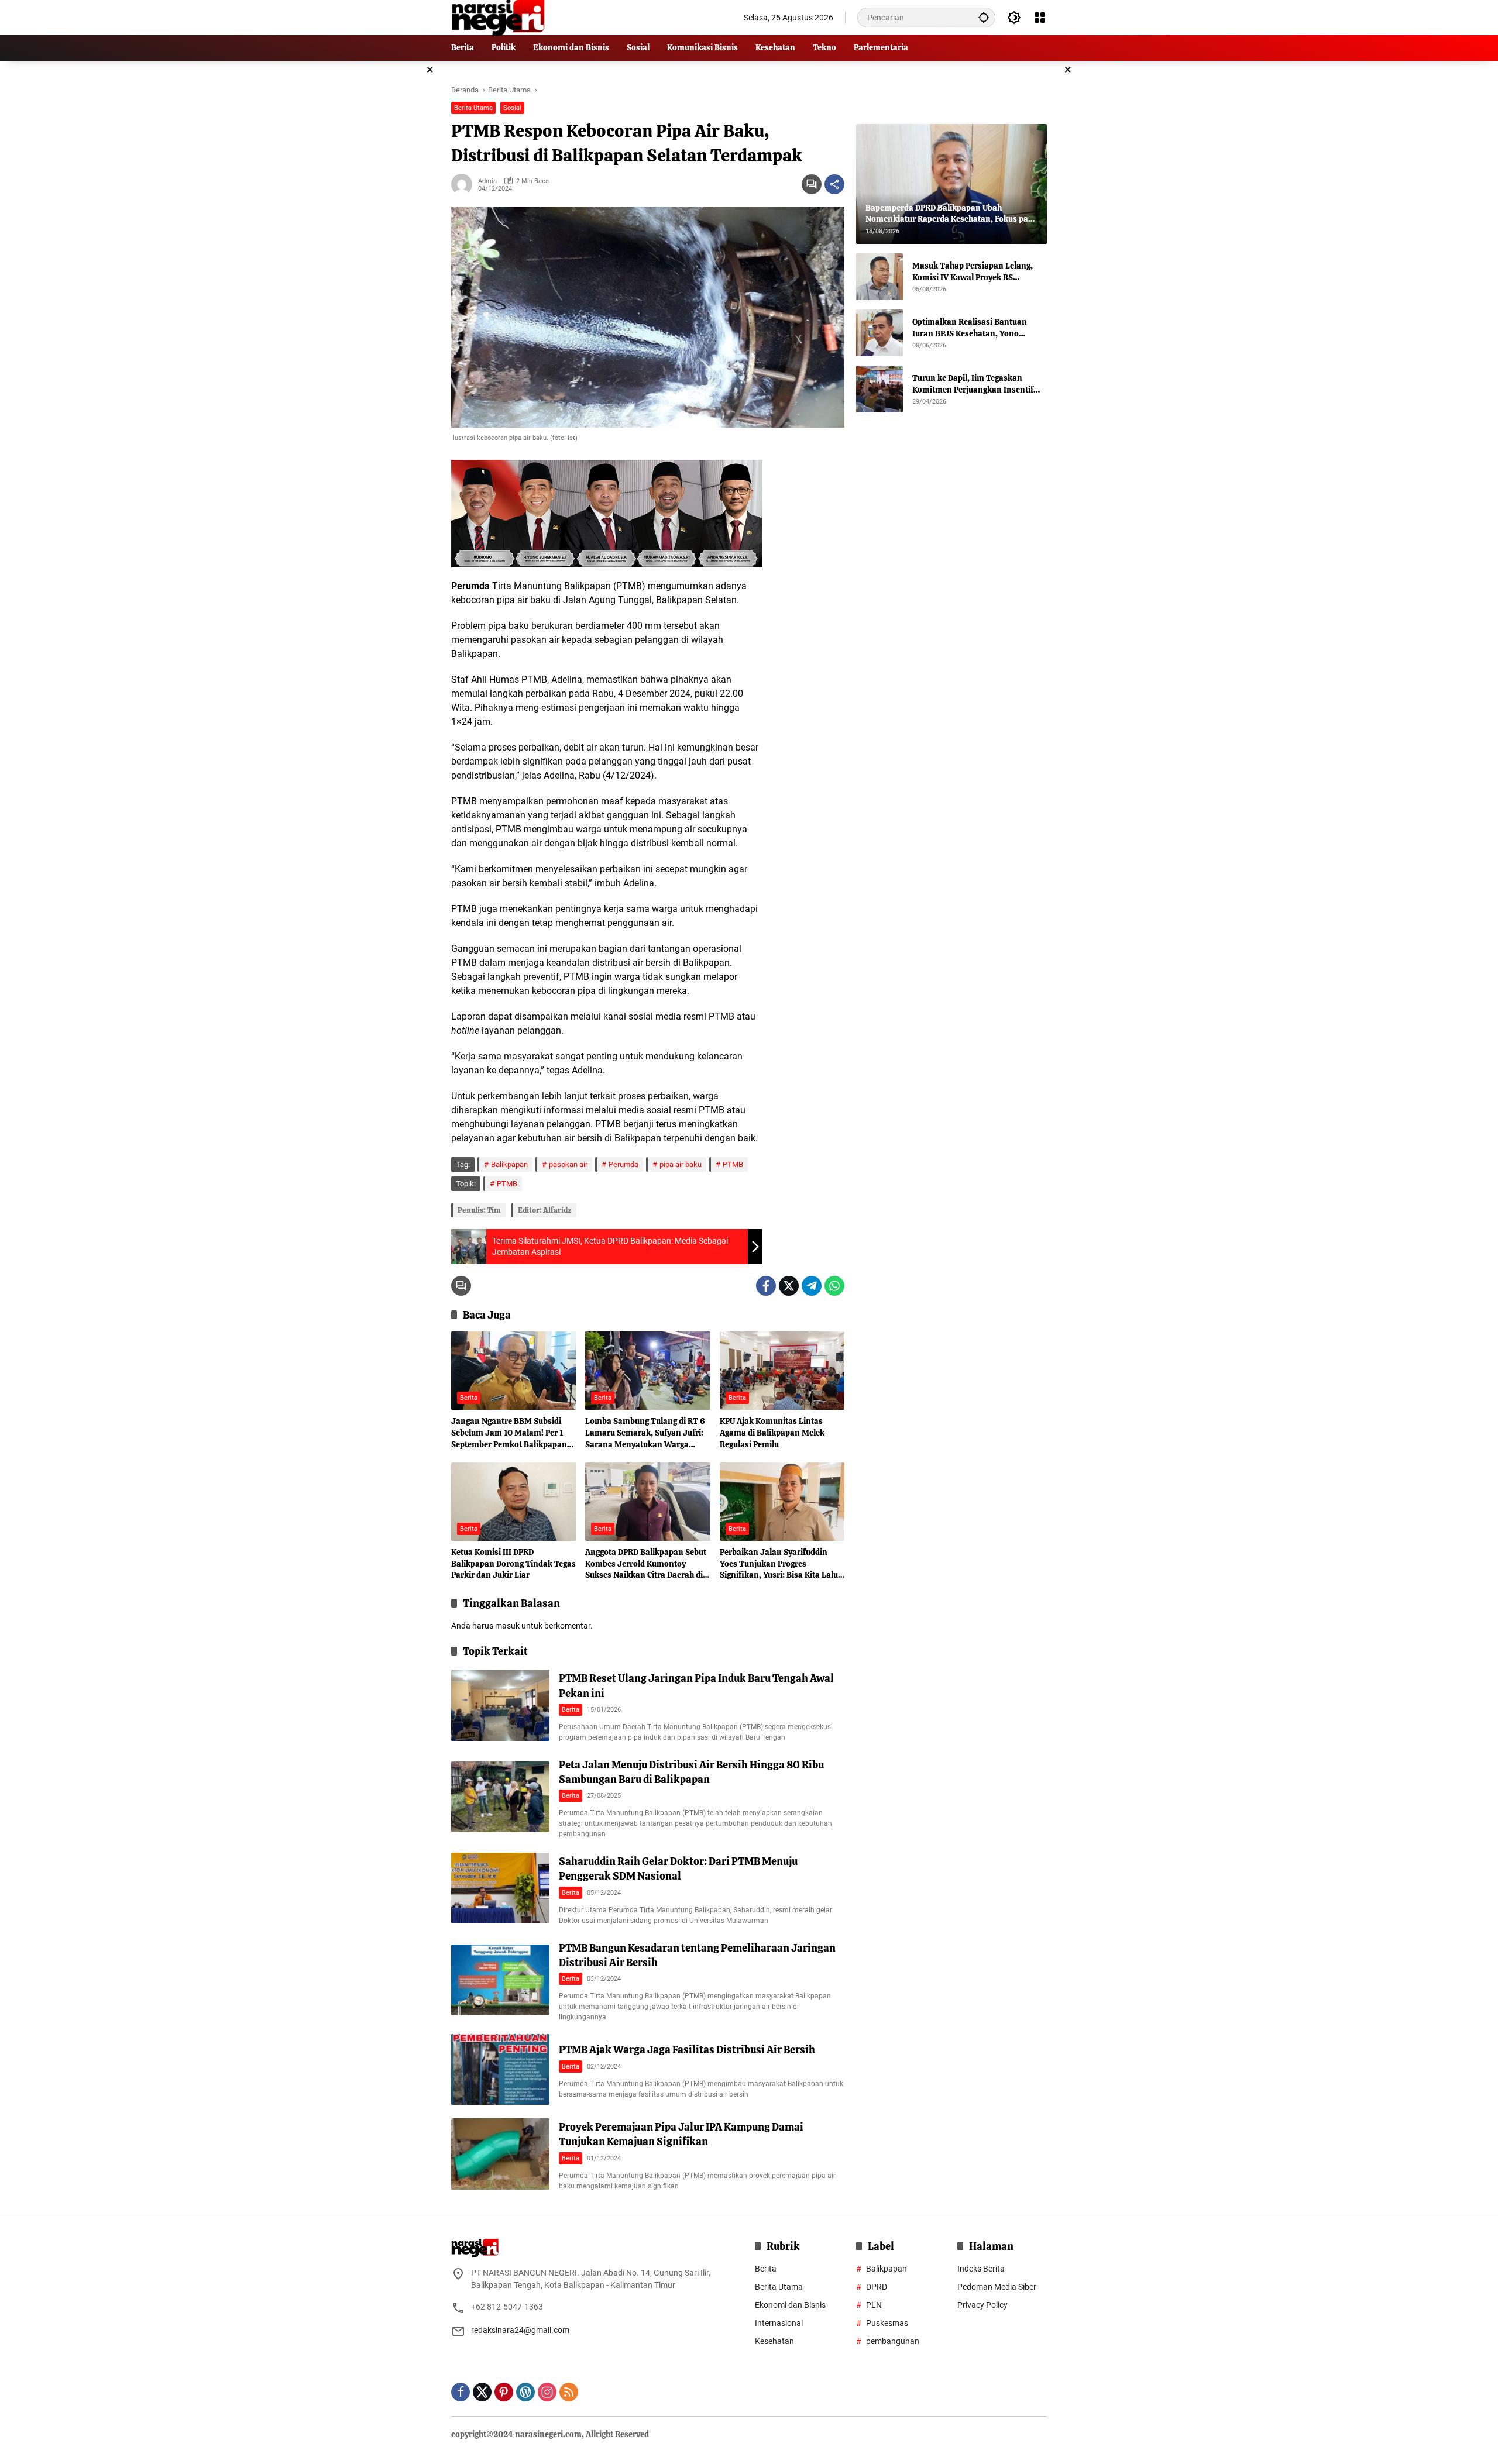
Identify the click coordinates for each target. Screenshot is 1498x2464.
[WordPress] (525, 2392)
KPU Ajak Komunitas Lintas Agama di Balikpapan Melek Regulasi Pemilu (772, 1432)
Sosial (512, 108)
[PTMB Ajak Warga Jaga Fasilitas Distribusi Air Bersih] (500, 2069)
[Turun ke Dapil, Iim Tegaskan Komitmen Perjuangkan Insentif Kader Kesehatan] (879, 389)
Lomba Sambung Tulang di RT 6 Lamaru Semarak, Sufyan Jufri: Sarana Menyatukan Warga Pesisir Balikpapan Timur (645, 1433)
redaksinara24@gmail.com (520, 2330)
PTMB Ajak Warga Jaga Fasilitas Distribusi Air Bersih (687, 2050)
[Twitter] (789, 1286)
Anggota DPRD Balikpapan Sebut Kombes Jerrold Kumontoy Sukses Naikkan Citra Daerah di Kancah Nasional (646, 1564)
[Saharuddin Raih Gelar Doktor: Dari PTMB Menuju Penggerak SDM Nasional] (500, 1888)
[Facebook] (766, 1286)
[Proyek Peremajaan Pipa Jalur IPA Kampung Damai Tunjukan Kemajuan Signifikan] (500, 2154)
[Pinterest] (504, 2392)
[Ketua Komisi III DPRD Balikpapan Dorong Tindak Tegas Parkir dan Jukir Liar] (513, 1502)
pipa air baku (681, 1164)
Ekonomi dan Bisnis (790, 2305)
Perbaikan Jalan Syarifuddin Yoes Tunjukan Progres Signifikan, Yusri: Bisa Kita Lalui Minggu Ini (780, 1564)
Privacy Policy (982, 2305)
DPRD (877, 2287)
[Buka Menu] (1040, 18)
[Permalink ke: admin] (465, 184)
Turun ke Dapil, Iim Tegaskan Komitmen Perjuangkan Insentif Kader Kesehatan (973, 384)
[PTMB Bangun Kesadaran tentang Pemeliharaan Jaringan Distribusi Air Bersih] (500, 1980)
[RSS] (569, 2392)
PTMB (733, 1164)
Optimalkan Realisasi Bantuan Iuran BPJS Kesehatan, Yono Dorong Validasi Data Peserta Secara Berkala (970, 328)
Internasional (779, 2323)
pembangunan (893, 2341)
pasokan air (568, 1164)
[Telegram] (812, 1286)
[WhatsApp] (834, 1286)
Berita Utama (473, 108)
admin (487, 181)
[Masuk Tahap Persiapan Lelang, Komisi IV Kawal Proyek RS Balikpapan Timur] (879, 277)
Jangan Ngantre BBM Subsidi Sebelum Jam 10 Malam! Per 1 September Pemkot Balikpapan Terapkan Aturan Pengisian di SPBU (509, 1433)
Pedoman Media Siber (997, 2287)
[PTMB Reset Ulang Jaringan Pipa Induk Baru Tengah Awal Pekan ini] (500, 1705)
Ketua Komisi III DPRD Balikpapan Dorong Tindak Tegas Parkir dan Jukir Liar (513, 1563)
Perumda (623, 1164)
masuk (507, 1626)
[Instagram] (547, 2392)
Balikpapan (509, 1164)
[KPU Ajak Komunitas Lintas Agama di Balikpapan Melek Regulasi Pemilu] (782, 1371)
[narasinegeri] (498, 17)
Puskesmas (887, 2323)
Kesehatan (774, 2341)
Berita (469, 1398)
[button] (984, 17)
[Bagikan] (834, 184)
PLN (874, 2305)
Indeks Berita (981, 2269)
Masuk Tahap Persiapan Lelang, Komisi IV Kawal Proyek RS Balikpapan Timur (973, 272)
